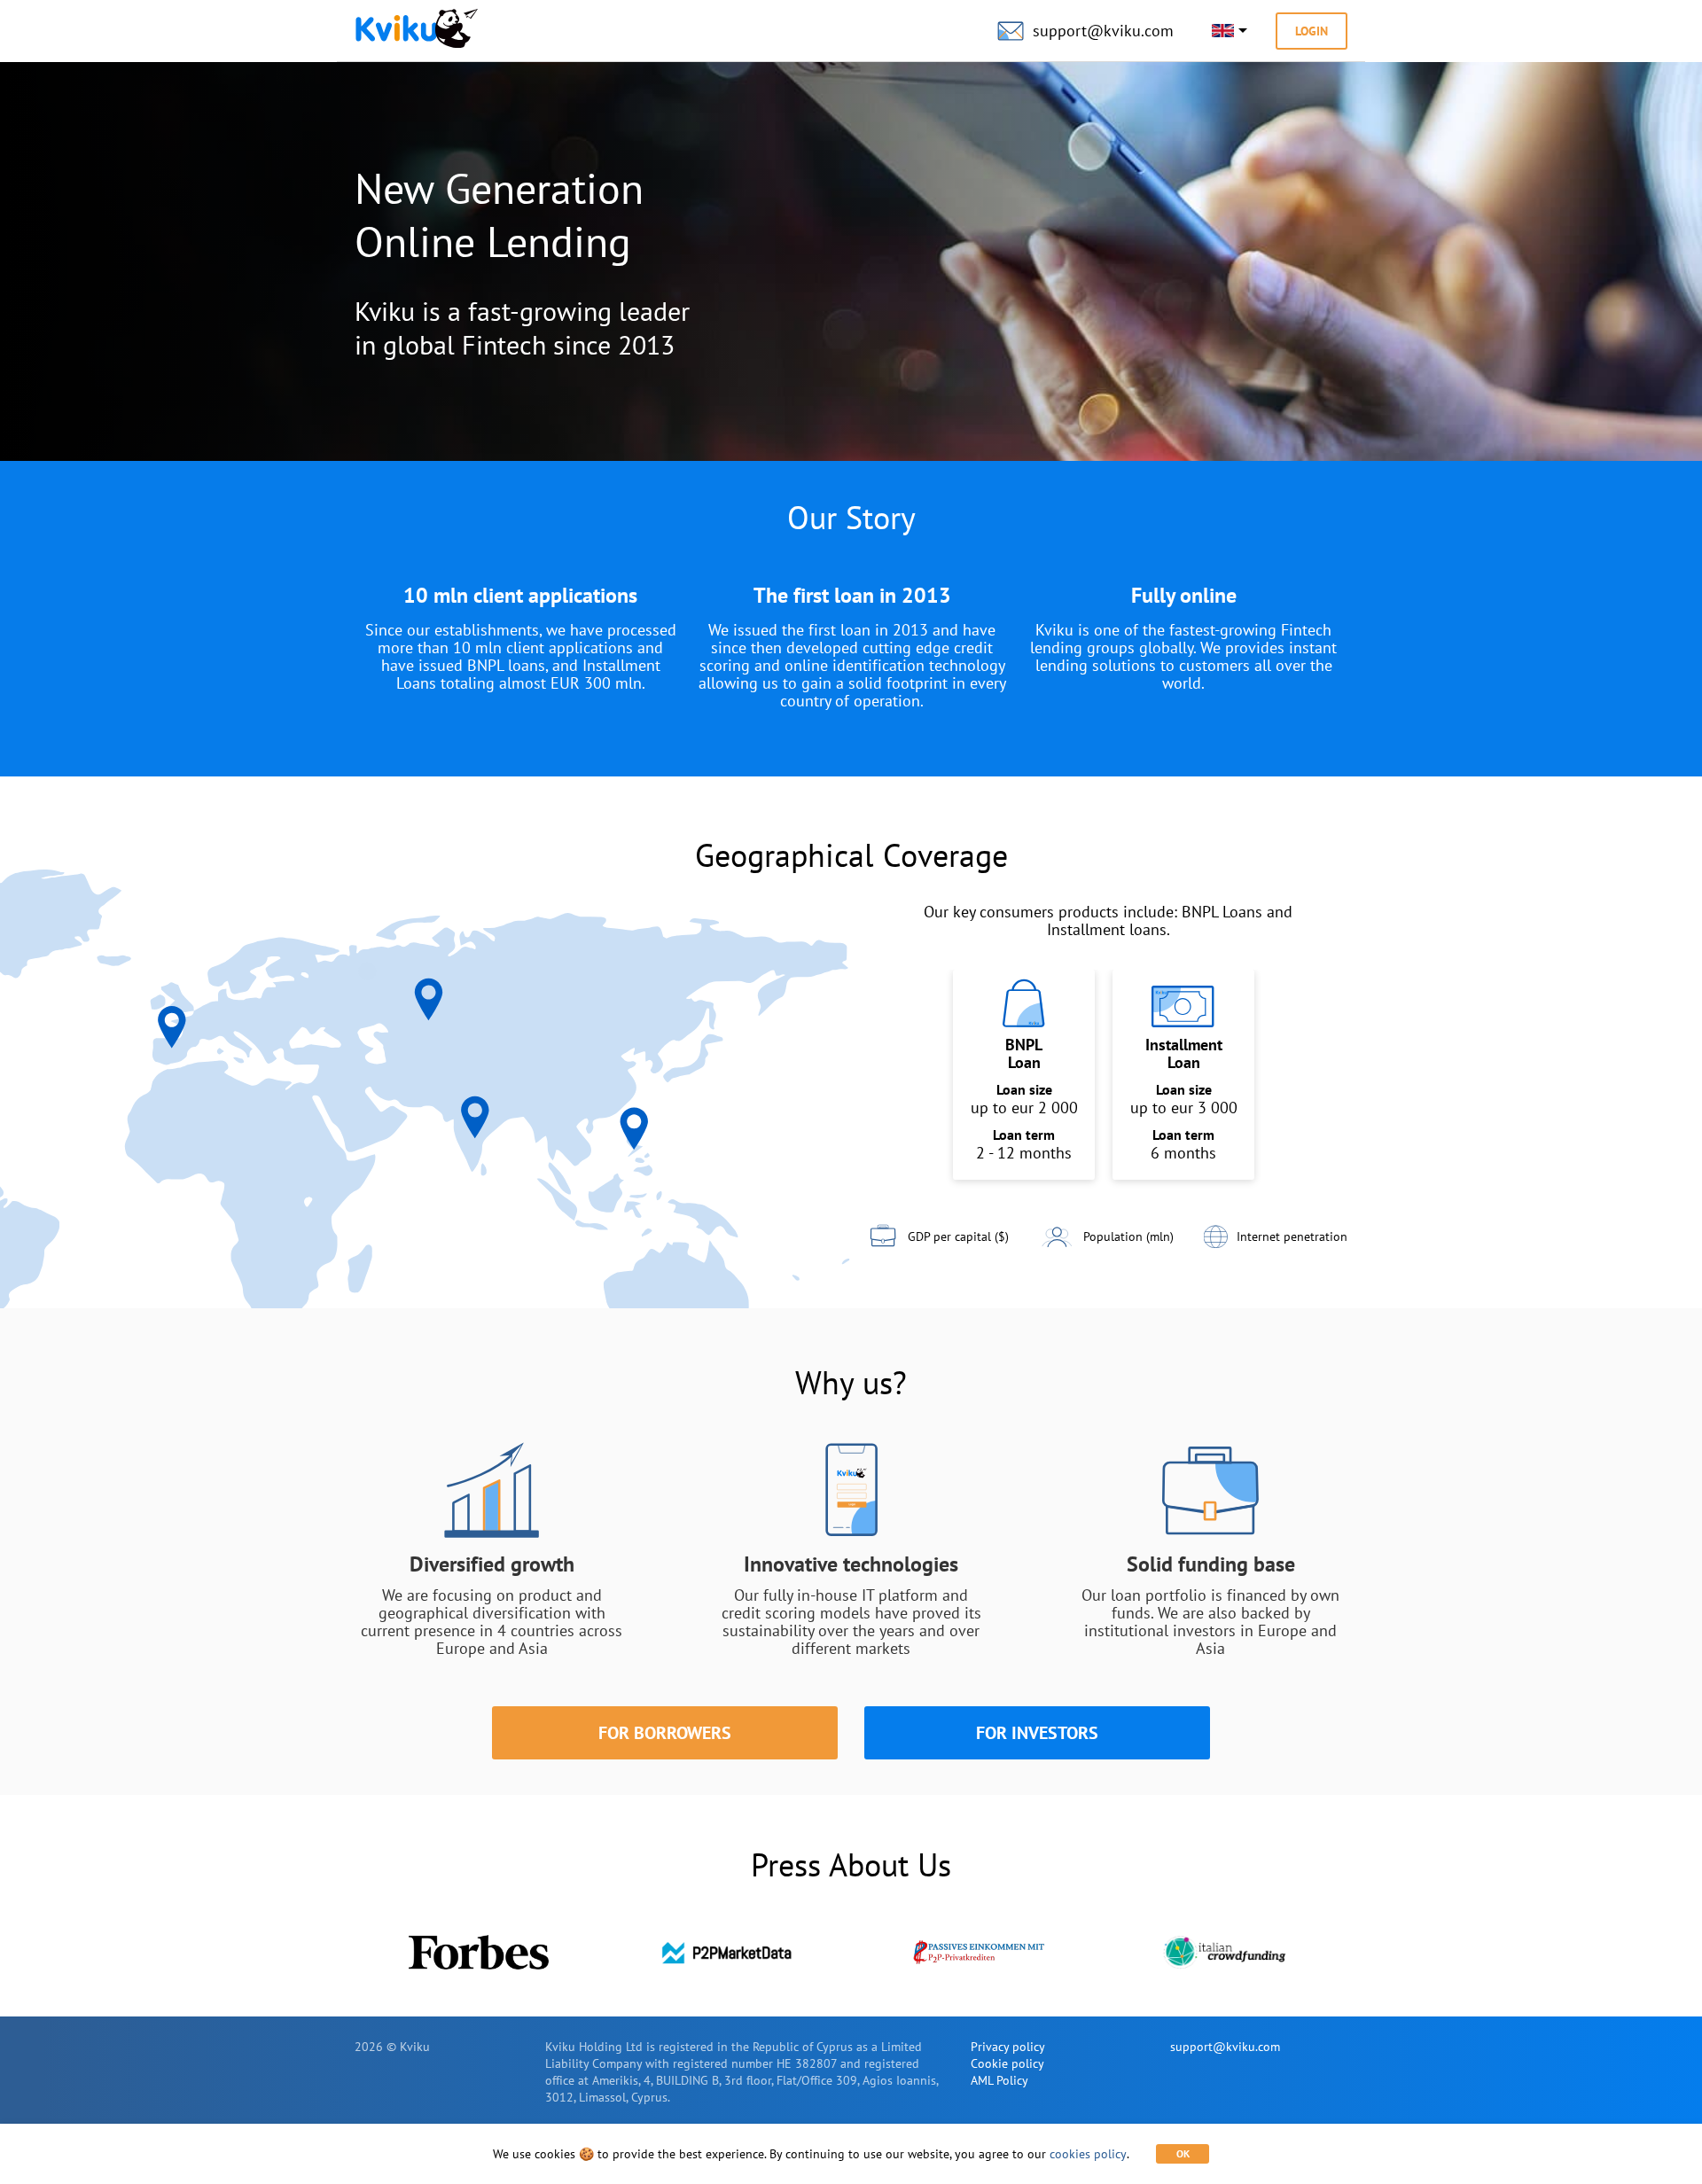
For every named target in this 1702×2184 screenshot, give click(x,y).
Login (1312, 31)
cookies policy (1088, 2154)
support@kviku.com (1225, 2047)
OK (1183, 2153)
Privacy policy (1008, 2047)
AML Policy (999, 2080)
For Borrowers (665, 1733)
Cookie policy (1007, 2063)
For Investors (1037, 1733)
